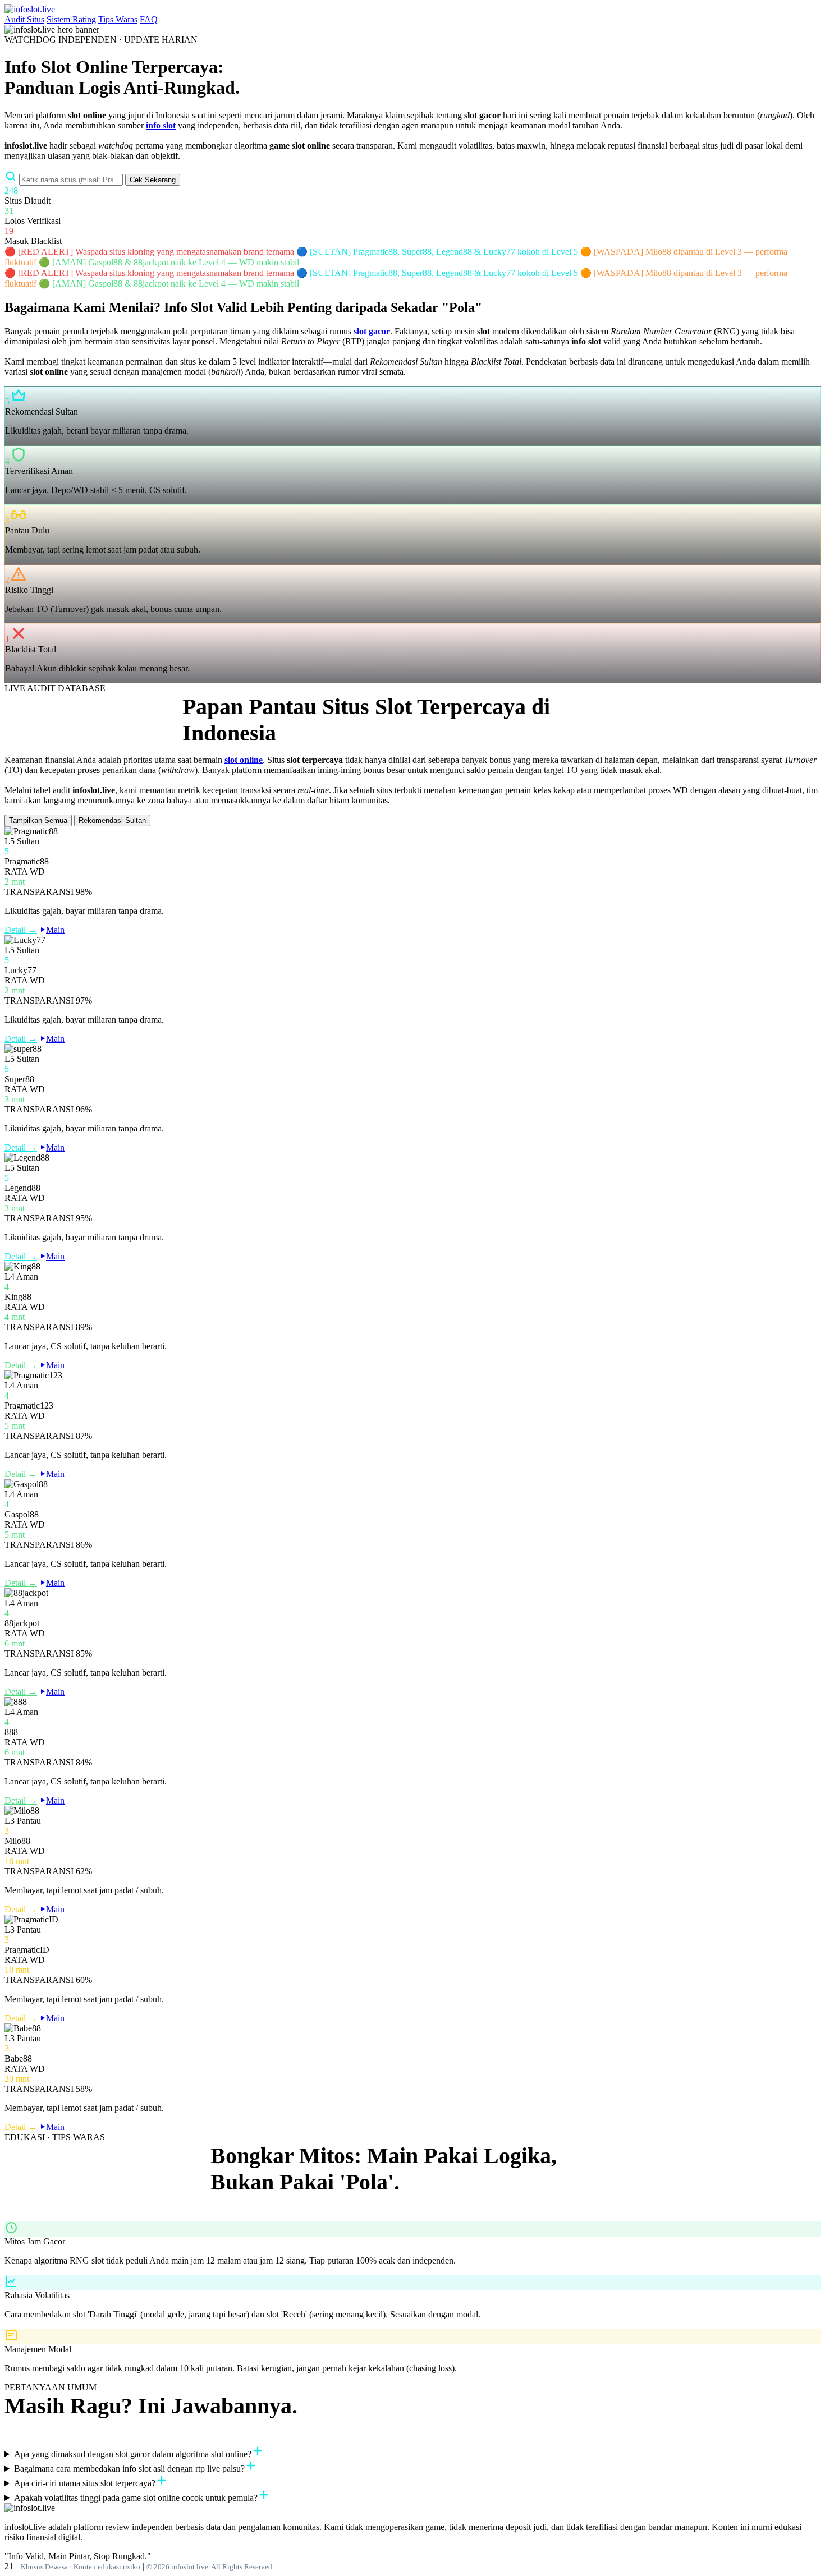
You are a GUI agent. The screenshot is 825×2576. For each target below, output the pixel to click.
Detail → (21, 930)
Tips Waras (118, 19)
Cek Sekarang (153, 180)
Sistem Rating (71, 19)
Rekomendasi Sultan (112, 820)
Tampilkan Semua (38, 820)
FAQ (149, 19)
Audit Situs (24, 19)
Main (55, 930)
